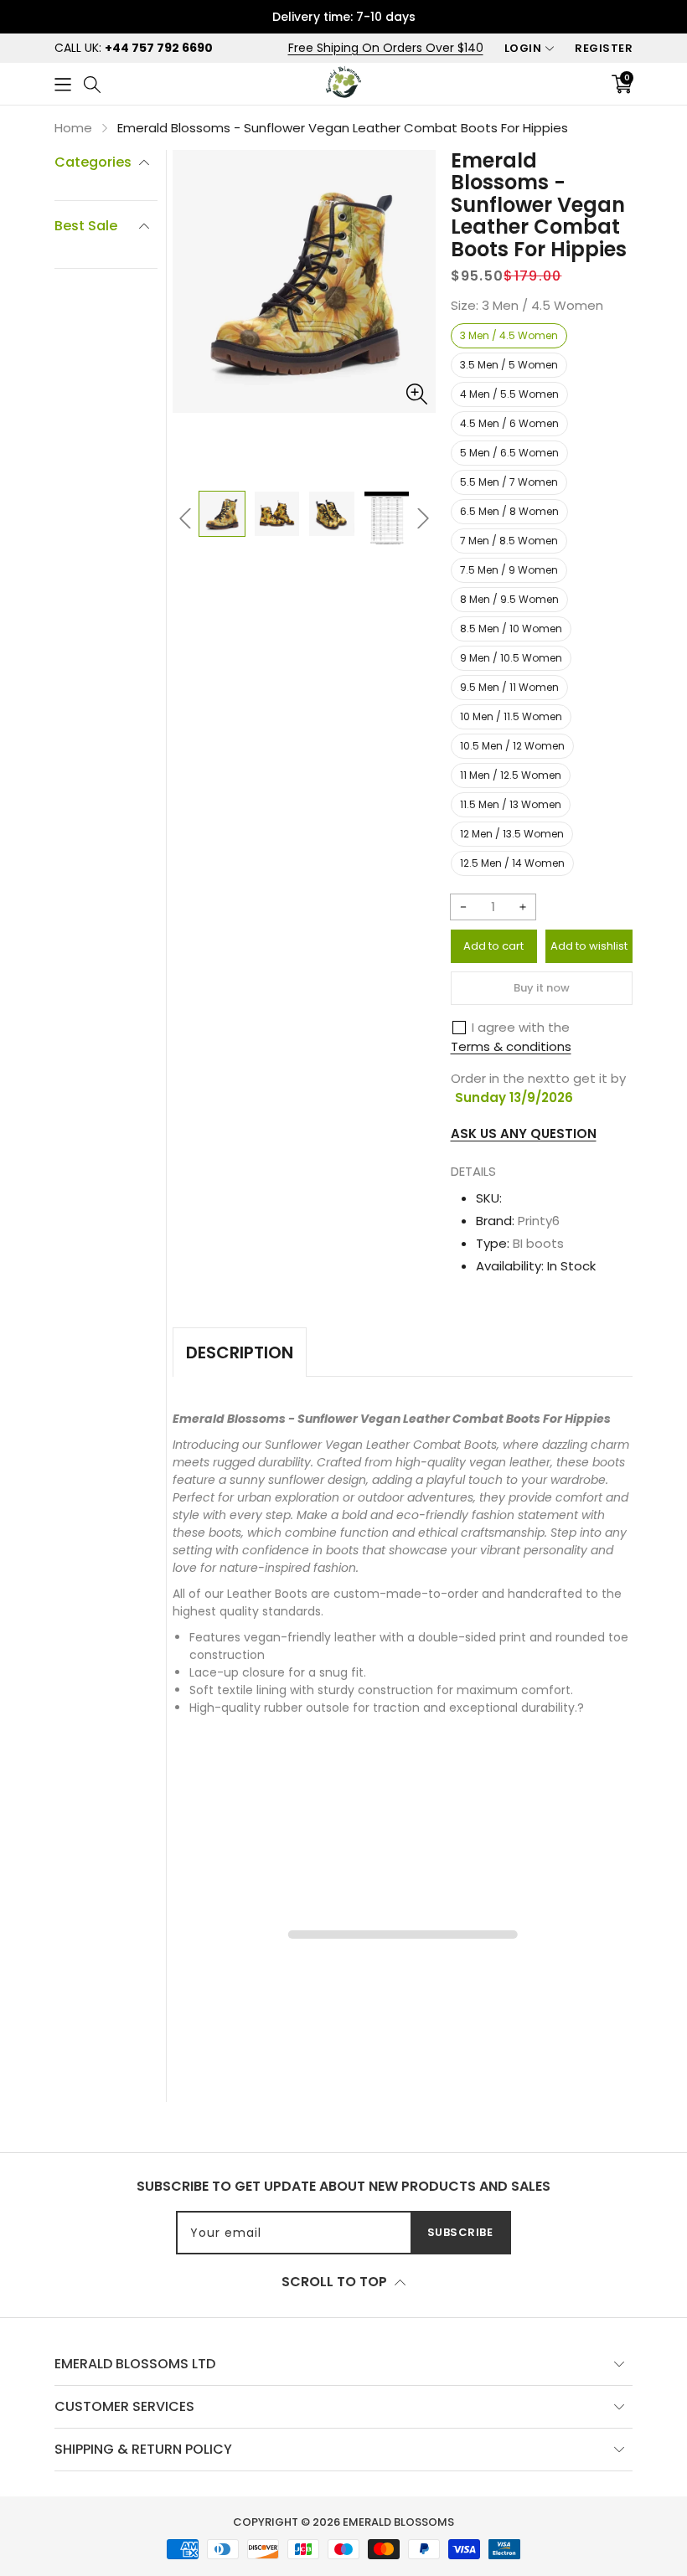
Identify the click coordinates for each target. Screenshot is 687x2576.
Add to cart (493, 946)
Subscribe (460, 2232)
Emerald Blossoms (398, 2522)
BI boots (538, 1243)
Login (523, 48)
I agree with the (521, 1027)
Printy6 (539, 1221)
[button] (63, 83)
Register (604, 48)
